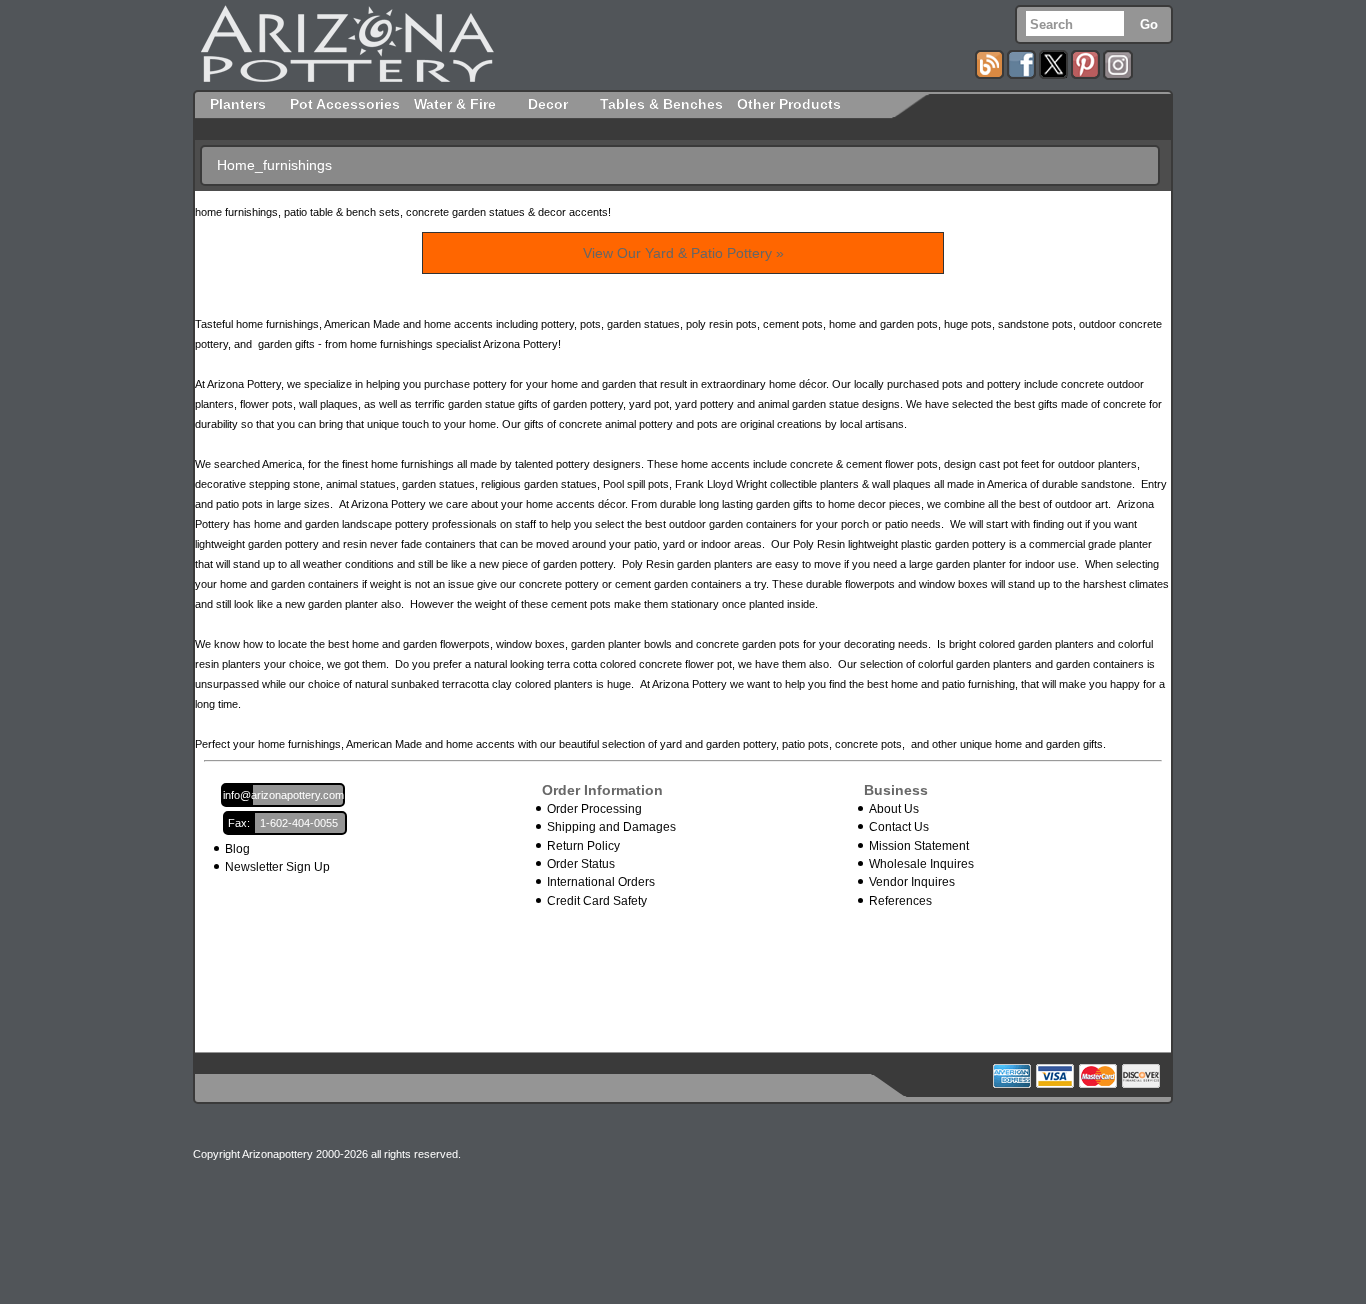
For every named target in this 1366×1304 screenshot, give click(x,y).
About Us (894, 809)
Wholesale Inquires (921, 864)
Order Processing (594, 809)
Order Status (581, 864)
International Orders (601, 882)
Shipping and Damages (611, 827)
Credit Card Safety (597, 901)
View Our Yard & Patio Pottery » (683, 253)
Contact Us (899, 827)
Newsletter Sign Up (277, 867)
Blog (237, 849)
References (900, 901)
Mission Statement (919, 846)
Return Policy (583, 846)
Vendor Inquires (912, 882)
